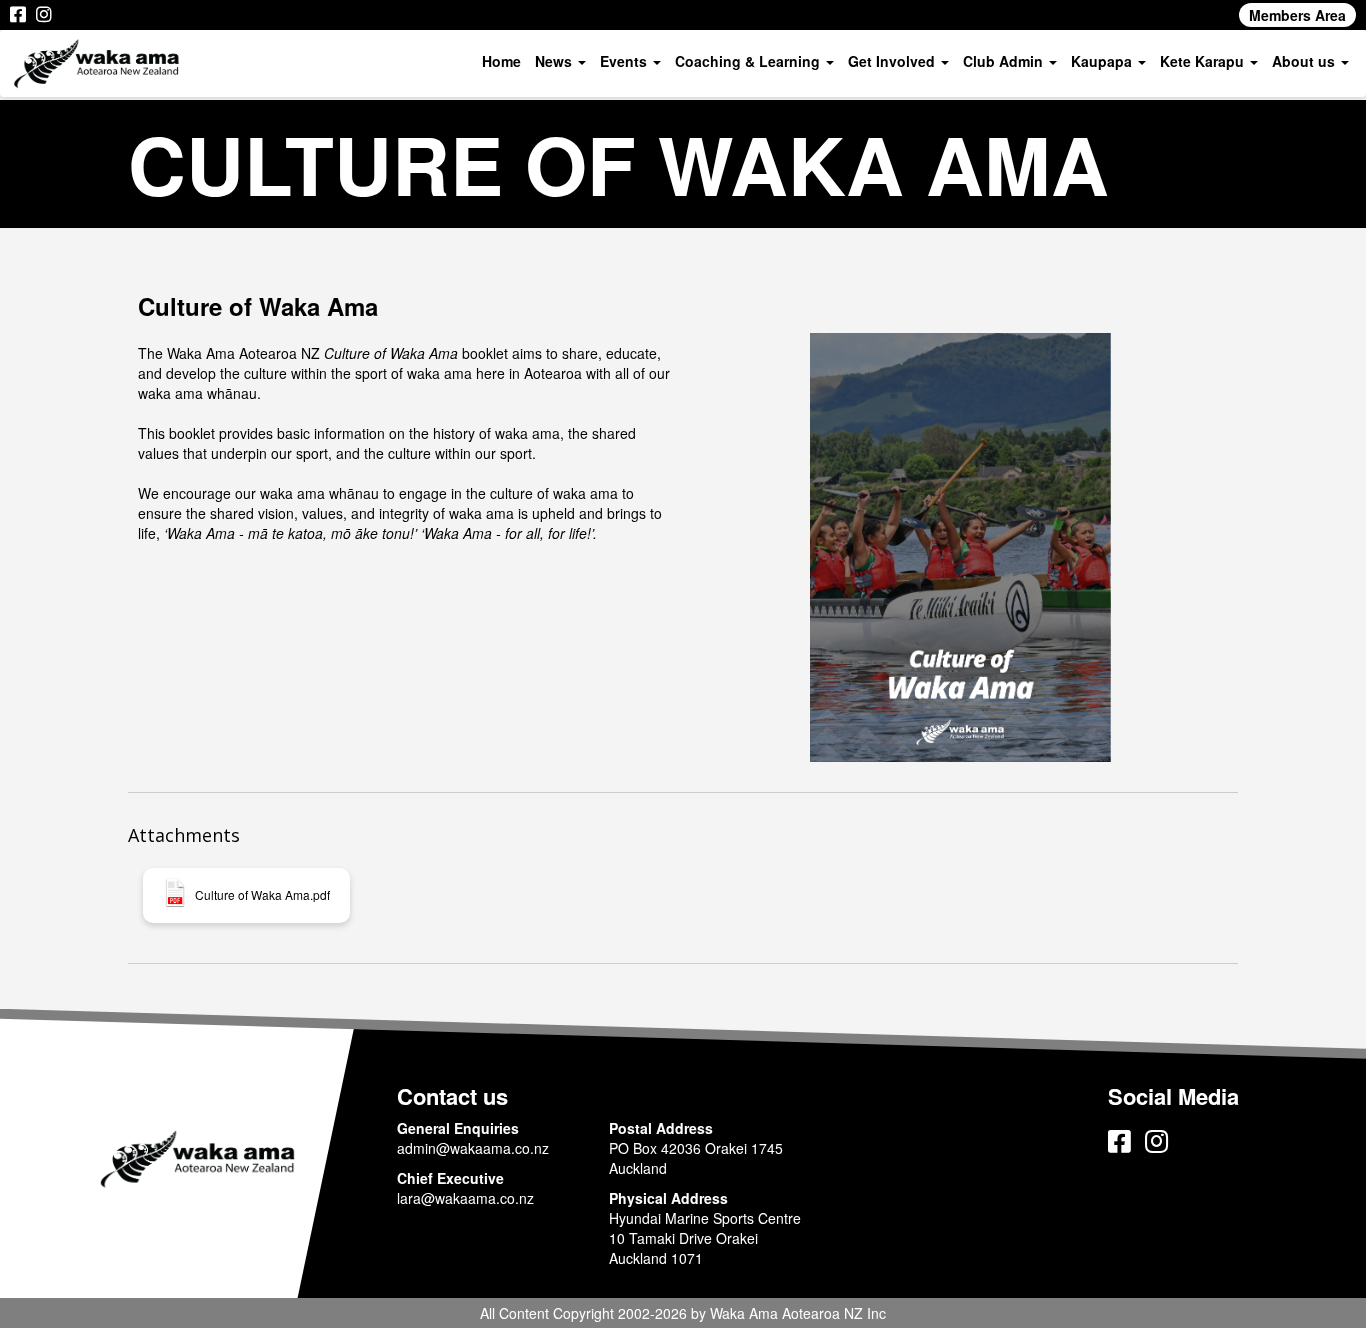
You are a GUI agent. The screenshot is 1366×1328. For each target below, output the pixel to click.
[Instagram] (44, 15)
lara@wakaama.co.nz (465, 1198)
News (555, 61)
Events (625, 61)
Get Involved (893, 61)
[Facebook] (18, 15)
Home (501, 61)
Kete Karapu (1204, 61)
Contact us (452, 1096)
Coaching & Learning (749, 61)
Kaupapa (1103, 61)
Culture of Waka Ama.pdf (262, 895)
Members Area (1297, 15)
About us (1305, 61)
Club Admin (1005, 61)
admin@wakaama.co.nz (473, 1148)
